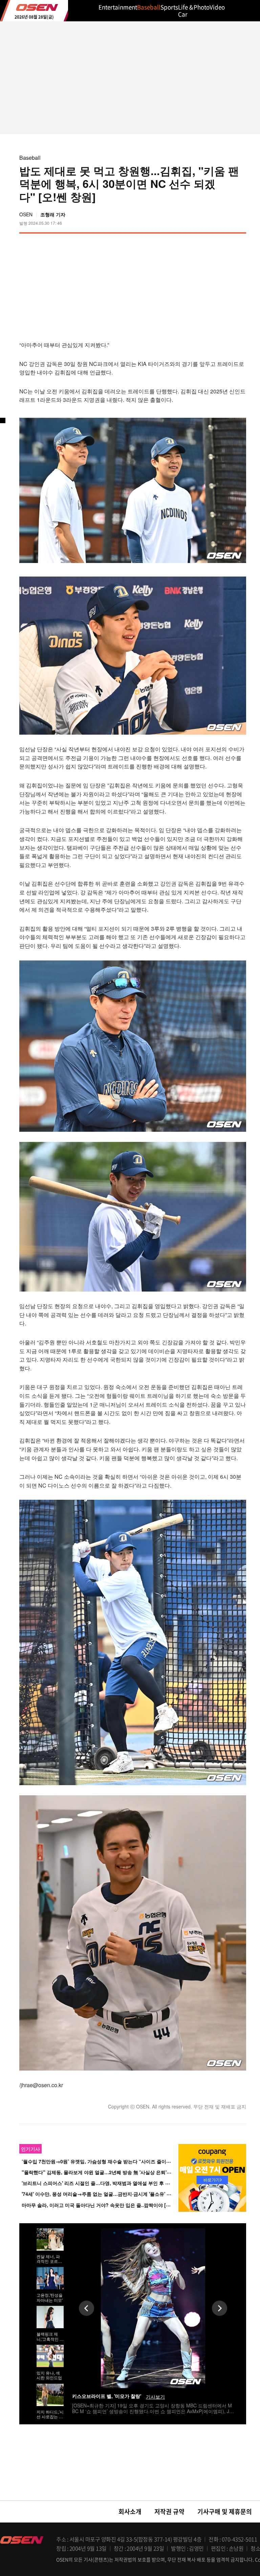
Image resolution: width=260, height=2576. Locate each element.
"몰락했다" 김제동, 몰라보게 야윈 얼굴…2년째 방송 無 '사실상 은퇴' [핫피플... (105, 2172)
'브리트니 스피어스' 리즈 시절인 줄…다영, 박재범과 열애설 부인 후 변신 (98, 2183)
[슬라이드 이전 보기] (86, 2308)
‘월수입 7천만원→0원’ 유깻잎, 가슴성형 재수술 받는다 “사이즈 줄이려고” (100, 2161)
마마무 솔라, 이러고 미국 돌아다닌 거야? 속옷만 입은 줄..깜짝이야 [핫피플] (102, 2205)
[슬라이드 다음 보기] (220, 2308)
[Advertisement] (189, 286)
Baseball (30, 158)
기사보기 (155, 2397)
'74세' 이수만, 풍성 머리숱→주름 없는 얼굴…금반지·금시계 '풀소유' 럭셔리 (101, 2194)
